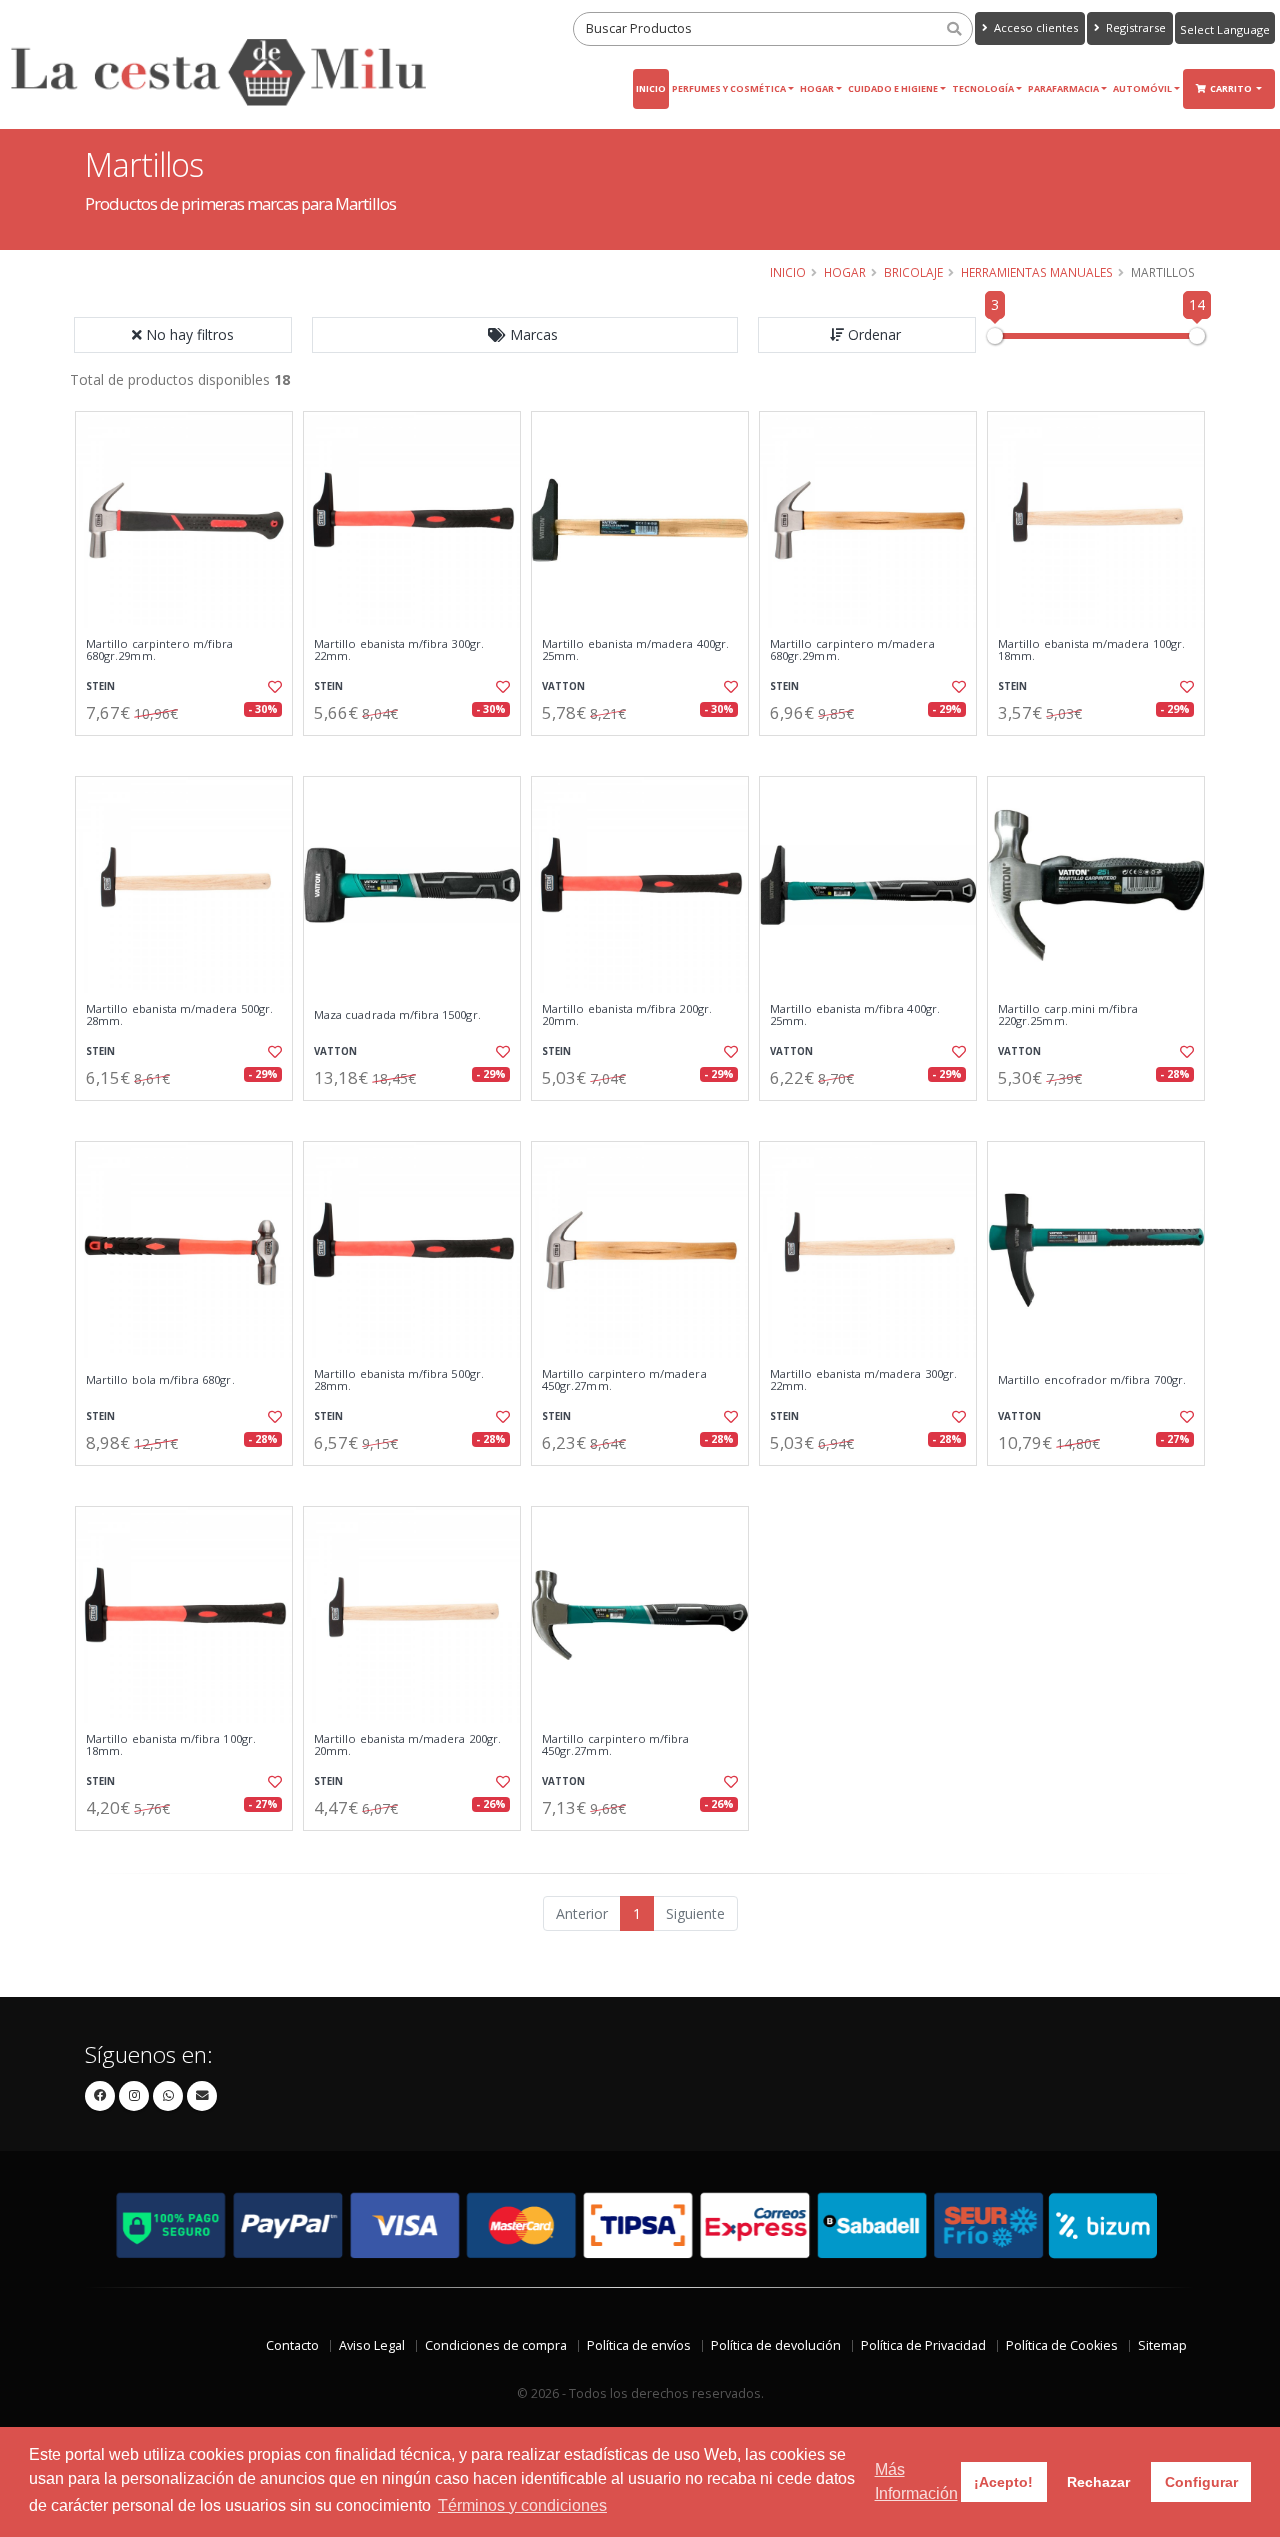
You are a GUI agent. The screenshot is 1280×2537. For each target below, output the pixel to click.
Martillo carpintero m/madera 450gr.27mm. (624, 1380)
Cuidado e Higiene (893, 88)
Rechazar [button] (1098, 2482)
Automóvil (1142, 88)
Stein (100, 686)
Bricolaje (913, 272)
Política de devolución (776, 2345)
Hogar (817, 88)
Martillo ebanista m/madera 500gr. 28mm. (179, 1015)
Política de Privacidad (923, 2345)
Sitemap (1162, 2345)
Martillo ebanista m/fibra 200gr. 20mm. (627, 1015)
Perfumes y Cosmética (729, 88)
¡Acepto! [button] (1003, 2482)
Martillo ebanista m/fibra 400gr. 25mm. (855, 1015)
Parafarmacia (1063, 88)
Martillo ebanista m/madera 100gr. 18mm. (1091, 650)
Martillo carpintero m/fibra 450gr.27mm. (616, 1745)
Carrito (1232, 88)
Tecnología (983, 88)
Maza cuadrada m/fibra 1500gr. (397, 1015)
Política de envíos (639, 2345)
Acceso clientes (1034, 27)
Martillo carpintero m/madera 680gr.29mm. (852, 650)
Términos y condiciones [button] (522, 2505)
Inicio (651, 88)
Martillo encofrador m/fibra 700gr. (1092, 1380)
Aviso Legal (372, 2345)
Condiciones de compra (496, 2345)
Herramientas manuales (1037, 272)
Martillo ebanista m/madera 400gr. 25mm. (635, 650)
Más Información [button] (916, 2481)
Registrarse (1134, 27)
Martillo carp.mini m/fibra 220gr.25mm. (1068, 1015)
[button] (525, 335)
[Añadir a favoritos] (273, 687)
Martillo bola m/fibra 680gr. (160, 1380)
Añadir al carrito (191, 752)
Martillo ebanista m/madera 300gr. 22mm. (863, 1380)
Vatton (563, 686)
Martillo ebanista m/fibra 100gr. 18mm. (171, 1745)
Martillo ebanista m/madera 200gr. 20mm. (407, 1745)
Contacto (292, 2345)
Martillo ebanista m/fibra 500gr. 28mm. (399, 1380)
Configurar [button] (1201, 2482)
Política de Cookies (1062, 2345)
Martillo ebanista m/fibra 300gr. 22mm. (399, 650)
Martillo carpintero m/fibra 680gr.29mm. (160, 650)
